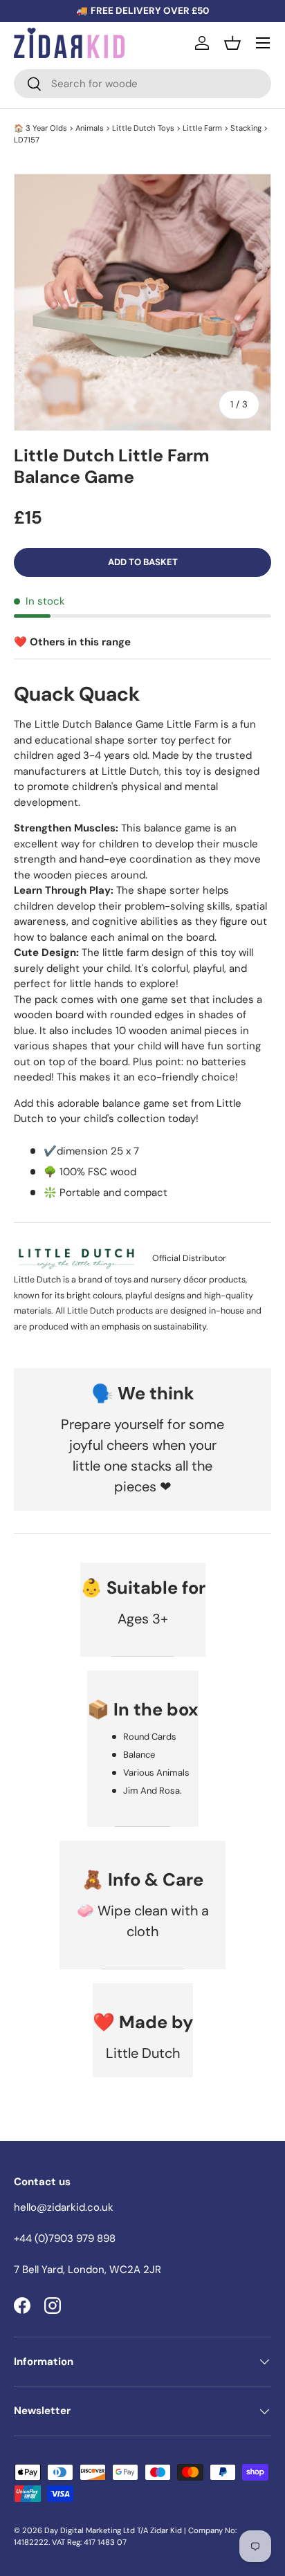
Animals (90, 128)
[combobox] (142, 84)
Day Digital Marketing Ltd (90, 2530)
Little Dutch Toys (143, 128)
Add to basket (143, 562)
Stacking (246, 128)
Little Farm (202, 128)
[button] (232, 43)
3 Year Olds (46, 128)
